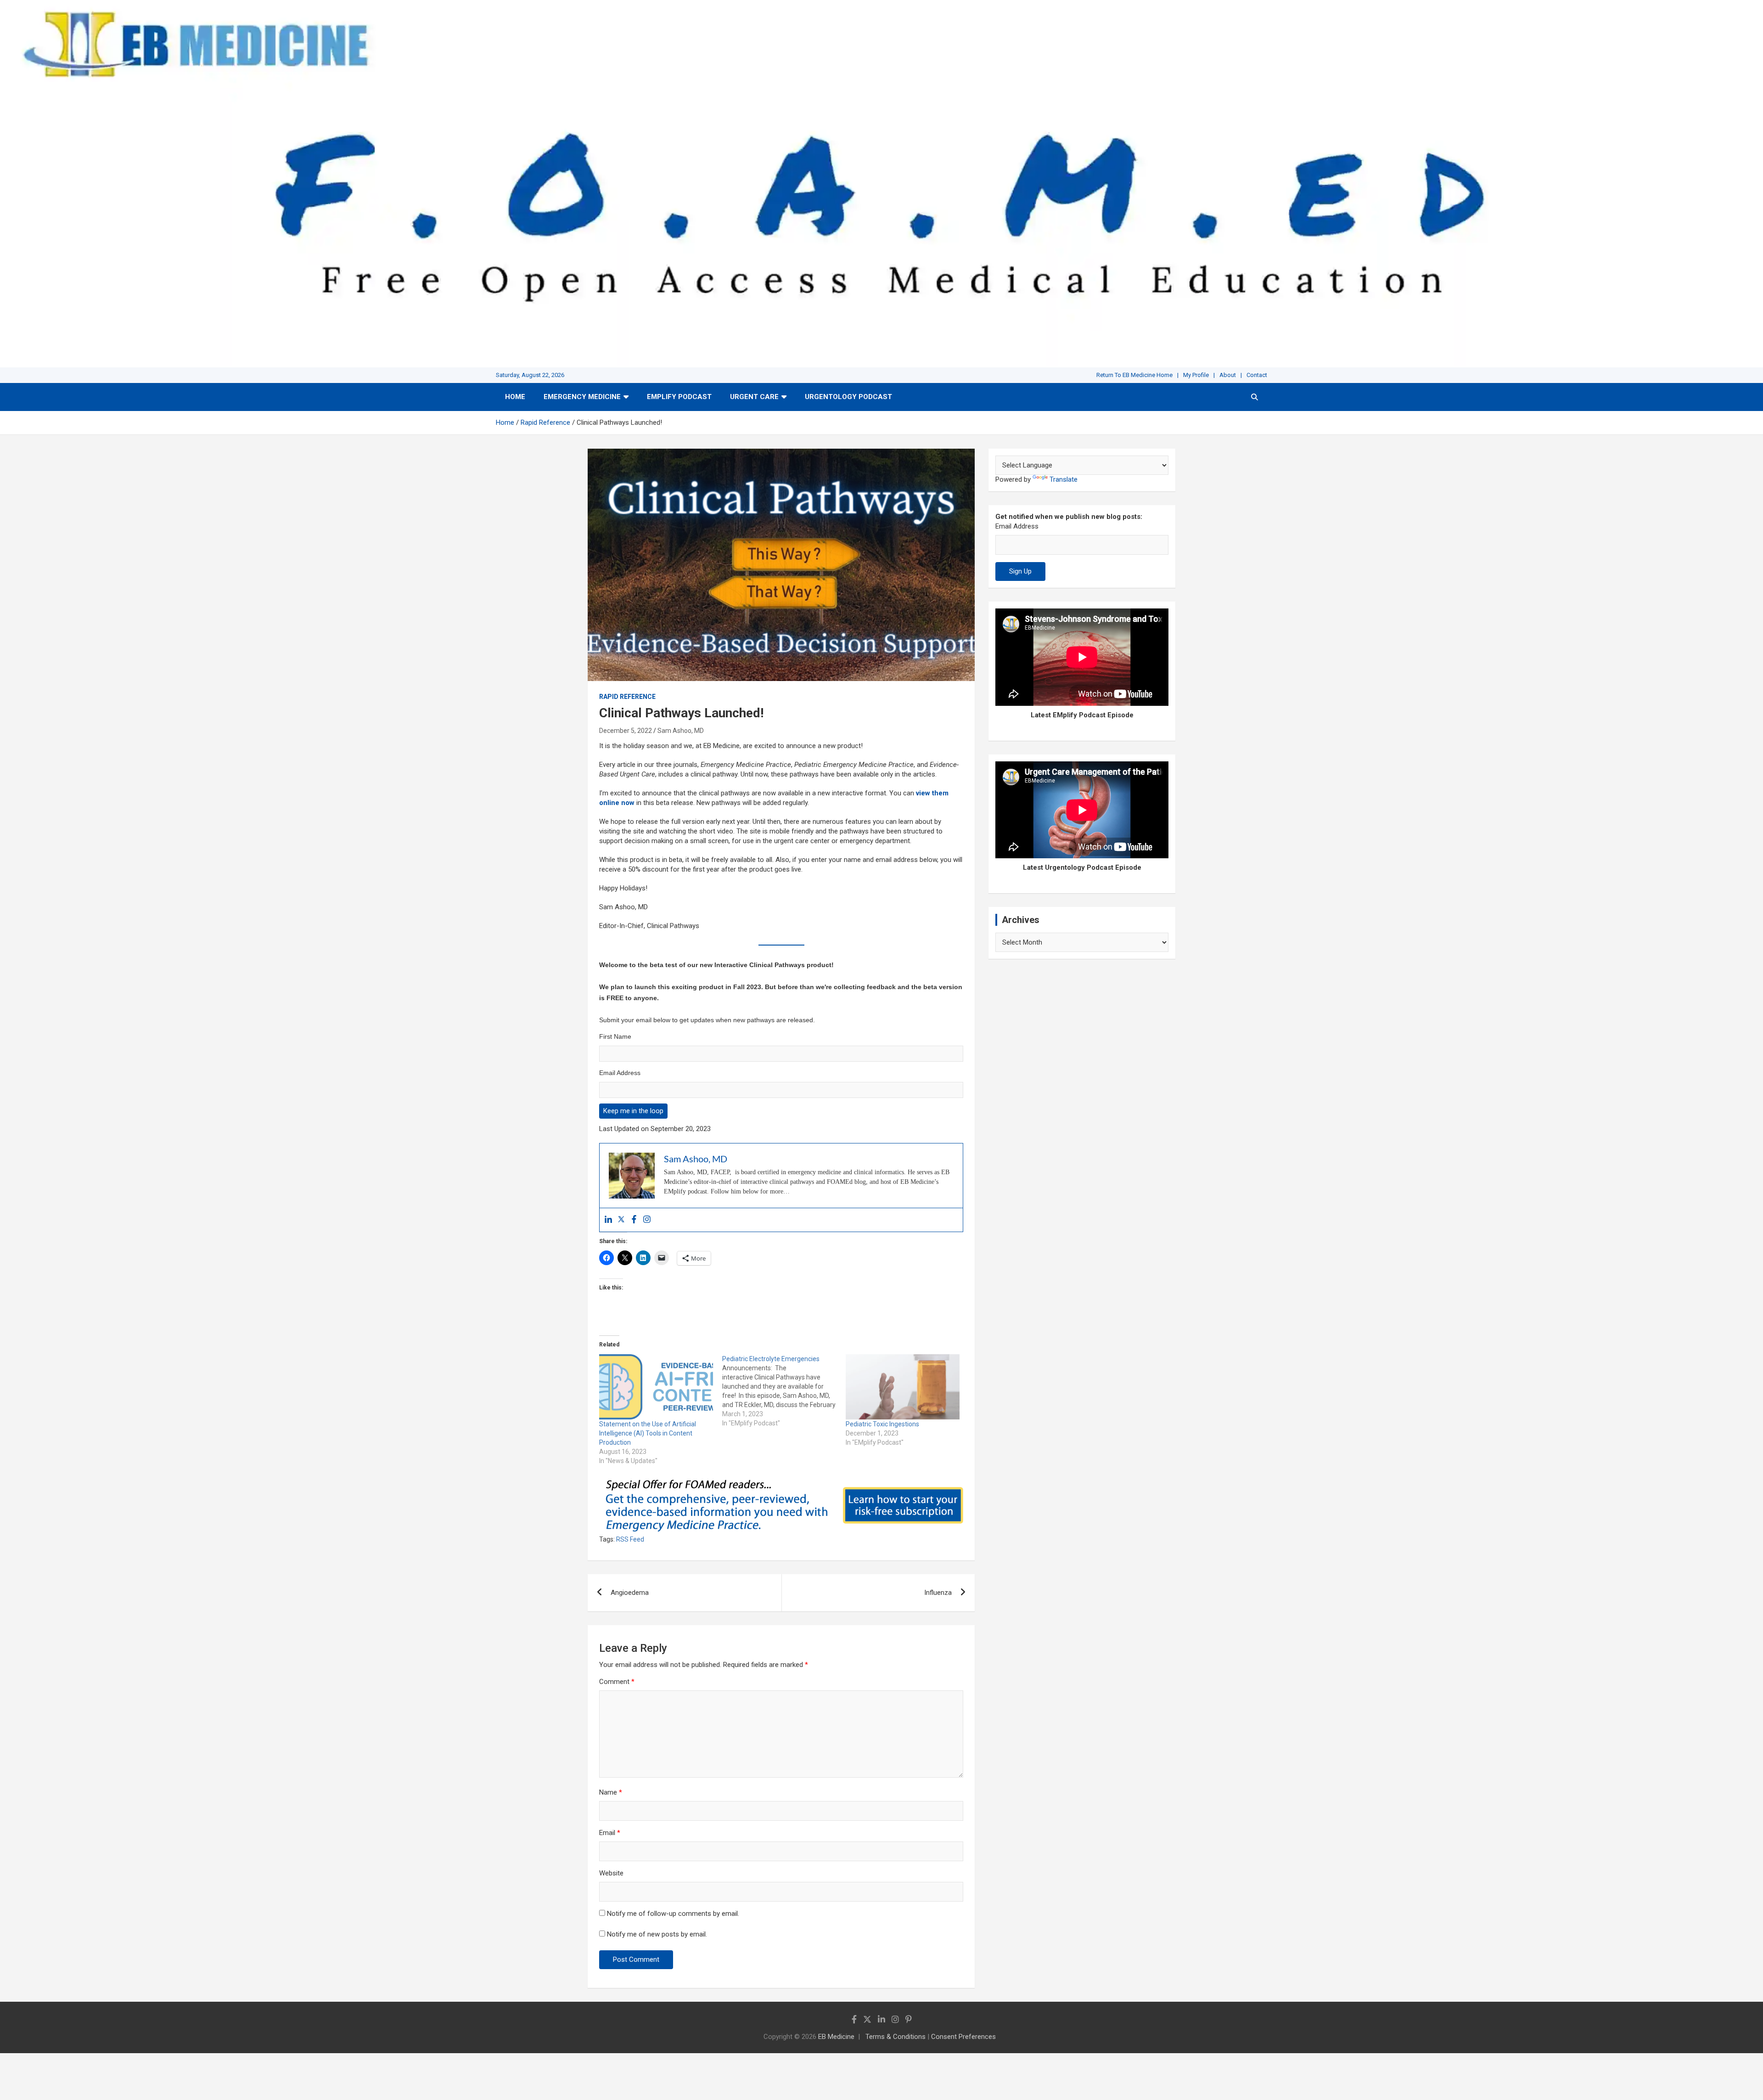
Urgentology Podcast (848, 397)
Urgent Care (754, 397)
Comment (617, 1682)
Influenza (938, 1593)
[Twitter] (621, 1220)
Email (610, 1833)
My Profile (1196, 375)
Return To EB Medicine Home (1134, 375)
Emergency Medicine (582, 397)
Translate (1064, 479)
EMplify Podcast (679, 397)
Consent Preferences (963, 2037)
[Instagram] (647, 1220)
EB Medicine (836, 2037)
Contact (1257, 375)
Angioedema (630, 1593)
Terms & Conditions (896, 2037)
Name (611, 1792)
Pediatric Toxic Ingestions (882, 1424)
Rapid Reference (627, 697)
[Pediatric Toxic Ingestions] (903, 1387)
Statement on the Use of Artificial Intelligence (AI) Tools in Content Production (648, 1433)
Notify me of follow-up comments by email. (673, 1914)
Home (515, 397)
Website (611, 1873)
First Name (615, 1036)
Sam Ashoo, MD (681, 731)
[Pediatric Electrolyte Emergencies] (784, 1391)
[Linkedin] (608, 1220)
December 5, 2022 (626, 731)
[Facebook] (634, 1220)
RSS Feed (630, 1539)
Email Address (620, 1073)
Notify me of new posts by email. (657, 1934)
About (1228, 375)
